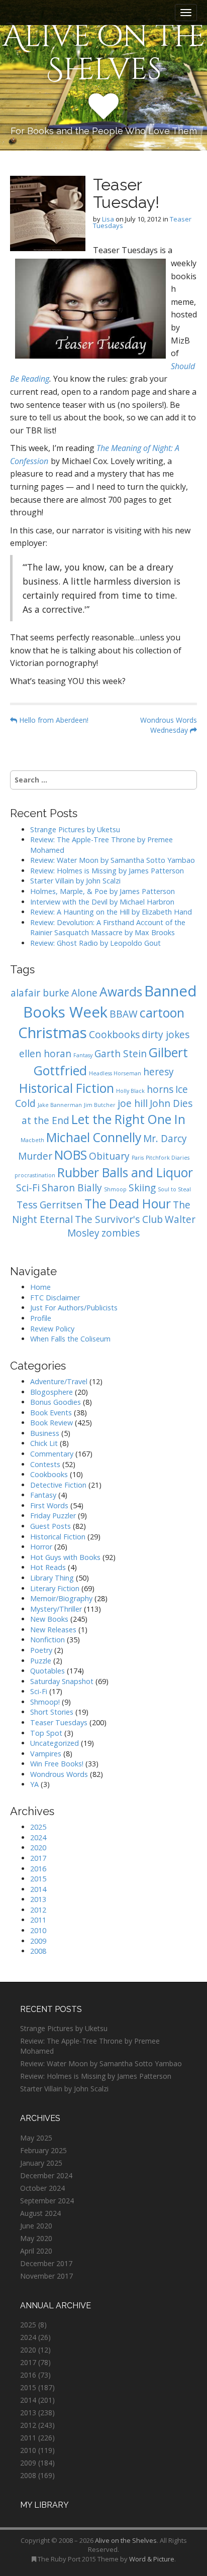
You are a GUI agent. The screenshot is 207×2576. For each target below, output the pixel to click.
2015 (38, 1879)
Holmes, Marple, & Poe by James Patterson (102, 891)
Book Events (51, 1413)
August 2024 (40, 2213)
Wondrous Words (59, 1774)
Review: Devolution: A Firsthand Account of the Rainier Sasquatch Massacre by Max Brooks (108, 928)
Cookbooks (114, 1035)
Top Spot (46, 1733)
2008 (38, 1951)
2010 (38, 1930)
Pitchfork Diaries (168, 1158)
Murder (35, 1156)
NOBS (71, 1155)
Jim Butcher (100, 1105)
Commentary (52, 1454)
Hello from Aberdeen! (53, 720)
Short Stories (52, 1712)
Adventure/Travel (59, 1381)
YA (34, 1784)
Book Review (51, 1423)
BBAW (124, 1014)
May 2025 (36, 2138)
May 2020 (36, 2238)
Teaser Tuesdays (59, 1722)
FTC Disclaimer (55, 1298)
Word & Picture (152, 2559)
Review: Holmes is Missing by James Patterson (107, 871)
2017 (38, 1858)
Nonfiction (47, 1640)
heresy (159, 1072)
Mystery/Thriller (56, 1609)
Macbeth (32, 1140)
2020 (38, 1847)
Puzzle (41, 1661)
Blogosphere (51, 1392)
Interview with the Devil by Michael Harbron (102, 902)
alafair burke (40, 993)
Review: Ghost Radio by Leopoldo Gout (95, 943)
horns (160, 1089)
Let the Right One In (128, 1119)
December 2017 (46, 2263)
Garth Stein (121, 1054)
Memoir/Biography (61, 1598)
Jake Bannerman (60, 1105)
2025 (38, 1827)
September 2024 (47, 2201)
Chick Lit (44, 1443)
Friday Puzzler (53, 1516)
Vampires (46, 1754)
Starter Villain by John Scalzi (75, 881)
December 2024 (46, 2175)
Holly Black (130, 1091)
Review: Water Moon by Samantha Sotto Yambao (114, 860)
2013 (38, 1899)
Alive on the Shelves (104, 53)
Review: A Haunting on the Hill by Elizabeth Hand (111, 912)
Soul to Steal (174, 1189)
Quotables (47, 1671)
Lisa (108, 219)
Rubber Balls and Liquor (125, 1172)
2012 (38, 1910)
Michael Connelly (94, 1137)
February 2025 (43, 2150)
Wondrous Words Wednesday (169, 725)
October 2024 (42, 2188)
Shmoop (115, 1189)
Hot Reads (48, 1567)
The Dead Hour (128, 1204)
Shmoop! (45, 1702)
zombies (121, 1233)
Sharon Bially (72, 1188)
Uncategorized (55, 1743)
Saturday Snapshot (62, 1681)
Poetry (41, 1650)
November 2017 (46, 2276)
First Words (49, 1505)
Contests (45, 1464)
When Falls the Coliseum (70, 1339)
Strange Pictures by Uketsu (75, 829)
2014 (38, 1889)
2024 (38, 1837)
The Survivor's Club (119, 1219)
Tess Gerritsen (49, 1205)
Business (45, 1433)
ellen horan (45, 1054)
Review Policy (52, 1329)
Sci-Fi (28, 1188)
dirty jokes (166, 1035)
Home (40, 1287)
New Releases (53, 1630)
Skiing (142, 1188)
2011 (38, 1920)
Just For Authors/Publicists (74, 1308)
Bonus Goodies (56, 1402)
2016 (38, 1869)
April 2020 (36, 2251)
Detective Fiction (58, 1485)
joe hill (133, 1103)
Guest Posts (50, 1526)
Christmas (53, 1033)
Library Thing (52, 1578)
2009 (38, 1941)
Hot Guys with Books (65, 1557)
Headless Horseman (115, 1073)
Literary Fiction (55, 1588)
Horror (41, 1547)
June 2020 (36, 2226)
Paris (138, 1158)
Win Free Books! (57, 1764)
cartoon (162, 1013)
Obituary (109, 1156)
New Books (49, 1619)
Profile (41, 1318)
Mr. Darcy (165, 1139)
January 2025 (41, 2163)
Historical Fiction (67, 1088)
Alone (84, 993)
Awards (121, 992)
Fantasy (83, 1055)
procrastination (35, 1175)
